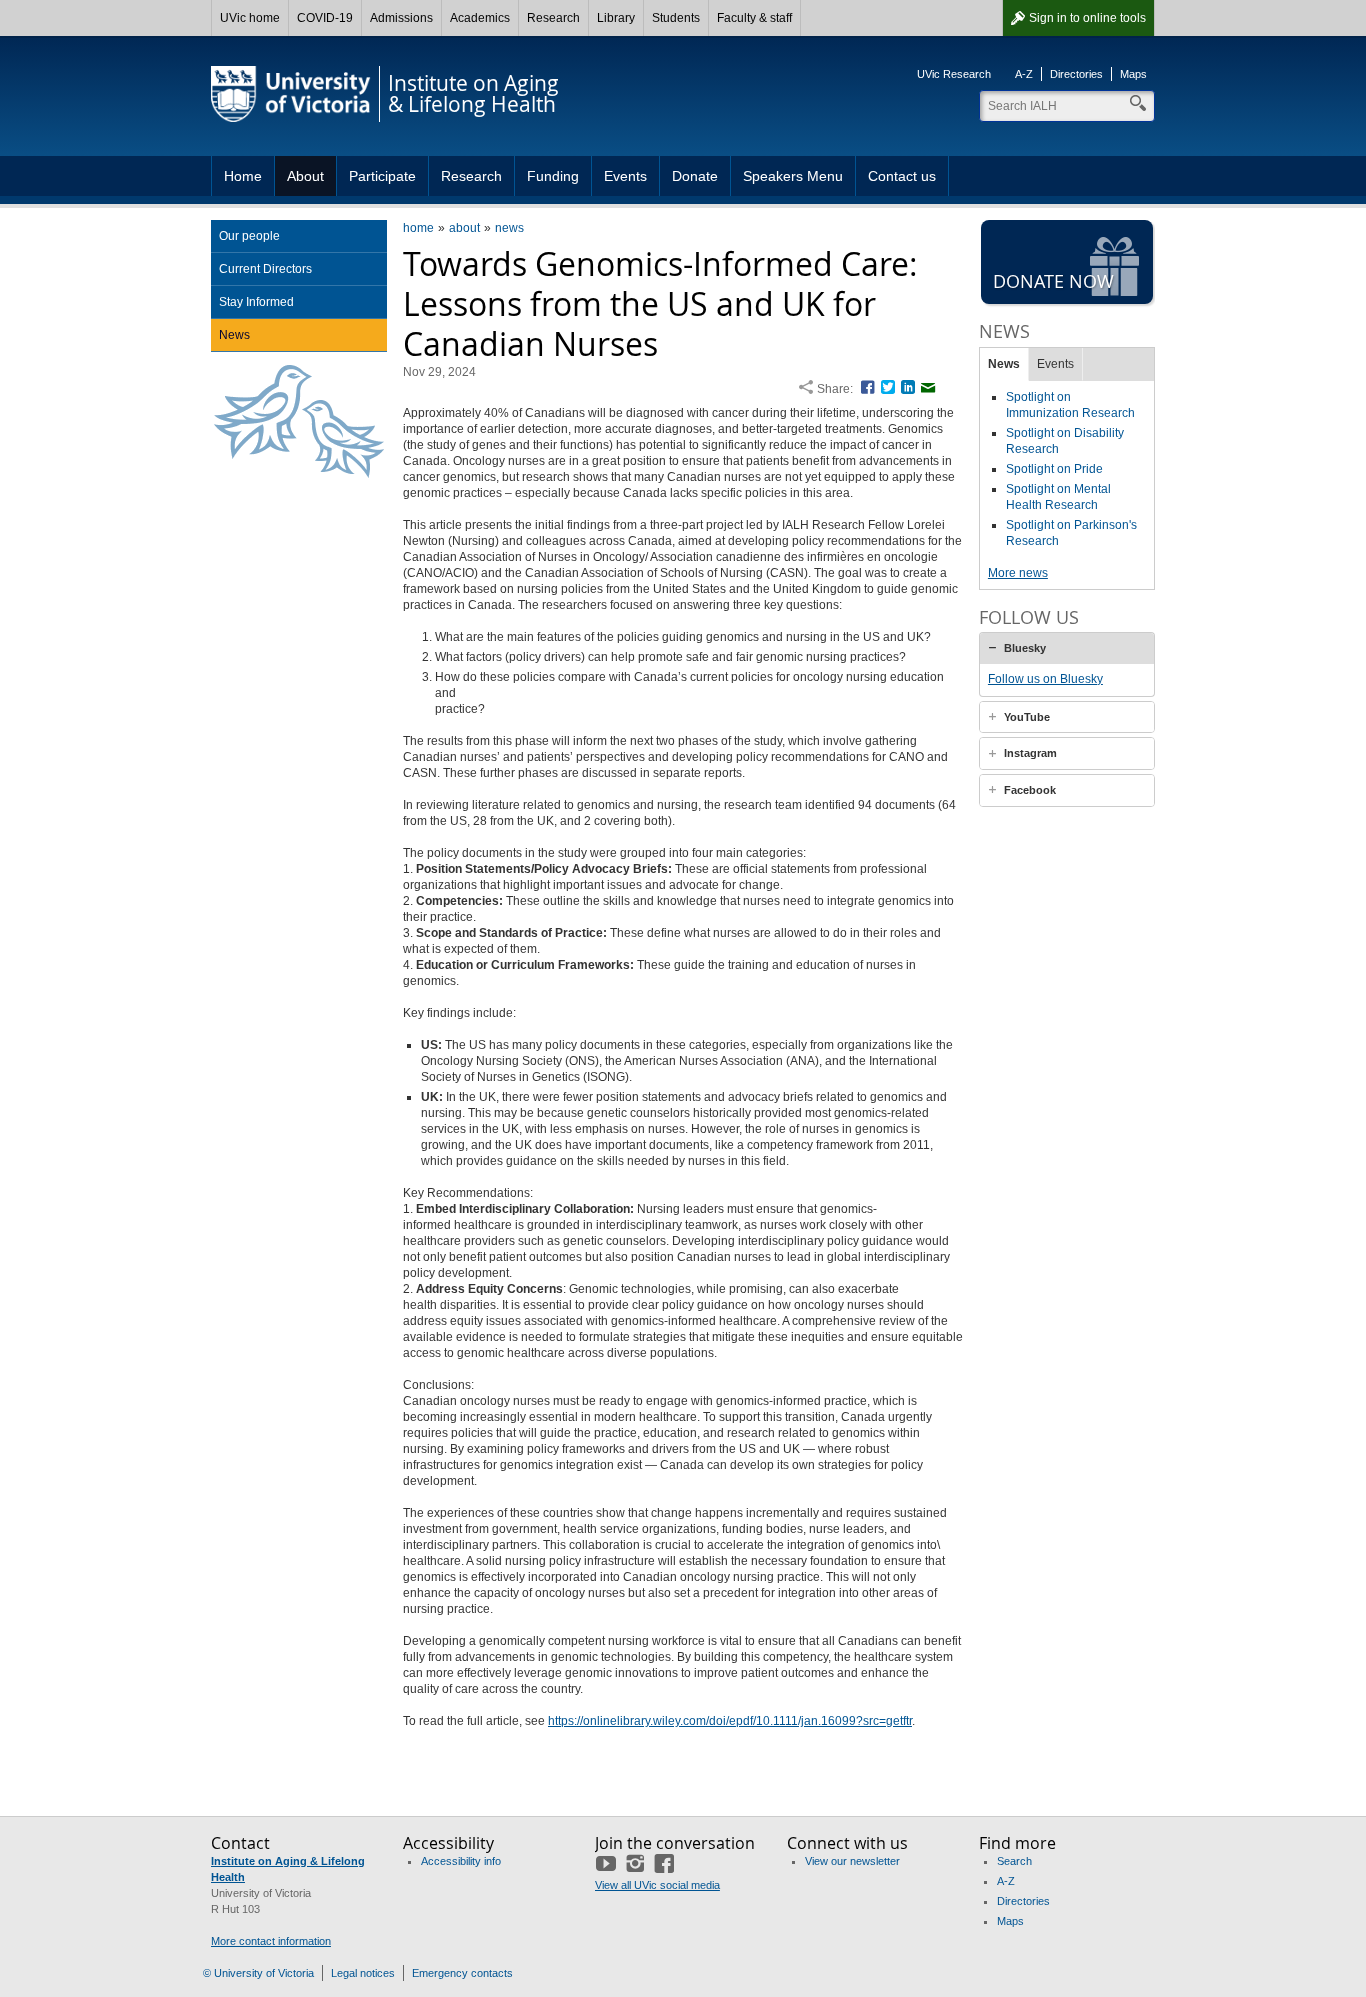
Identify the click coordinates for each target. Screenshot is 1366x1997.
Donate (695, 176)
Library (616, 18)
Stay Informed (256, 302)
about (464, 228)
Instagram (1030, 753)
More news (1018, 573)
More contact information (271, 1941)
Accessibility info (461, 1861)
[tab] (1067, 648)
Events (625, 176)
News (234, 335)
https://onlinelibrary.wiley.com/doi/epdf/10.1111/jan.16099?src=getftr (730, 1721)
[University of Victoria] (291, 94)
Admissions (401, 18)
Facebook (1030, 790)
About (305, 176)
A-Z (1024, 74)
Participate (382, 176)
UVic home (250, 18)
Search (1014, 1861)
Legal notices (363, 1973)
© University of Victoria (258, 1973)
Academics (480, 18)
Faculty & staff (754, 18)
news (509, 228)
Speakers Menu (793, 176)
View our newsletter (852, 1861)
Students (676, 18)
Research (553, 18)
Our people (249, 236)
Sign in (1087, 18)
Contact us (902, 176)
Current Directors (265, 269)
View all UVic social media (657, 1885)
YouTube (1027, 717)
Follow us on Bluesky (1045, 679)
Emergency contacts (462, 1973)
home (418, 228)
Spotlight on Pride (1054, 469)
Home (243, 176)
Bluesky (1025, 648)
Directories (1076, 74)
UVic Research (954, 74)
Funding (553, 176)
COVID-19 (325, 18)
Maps (1133, 74)
